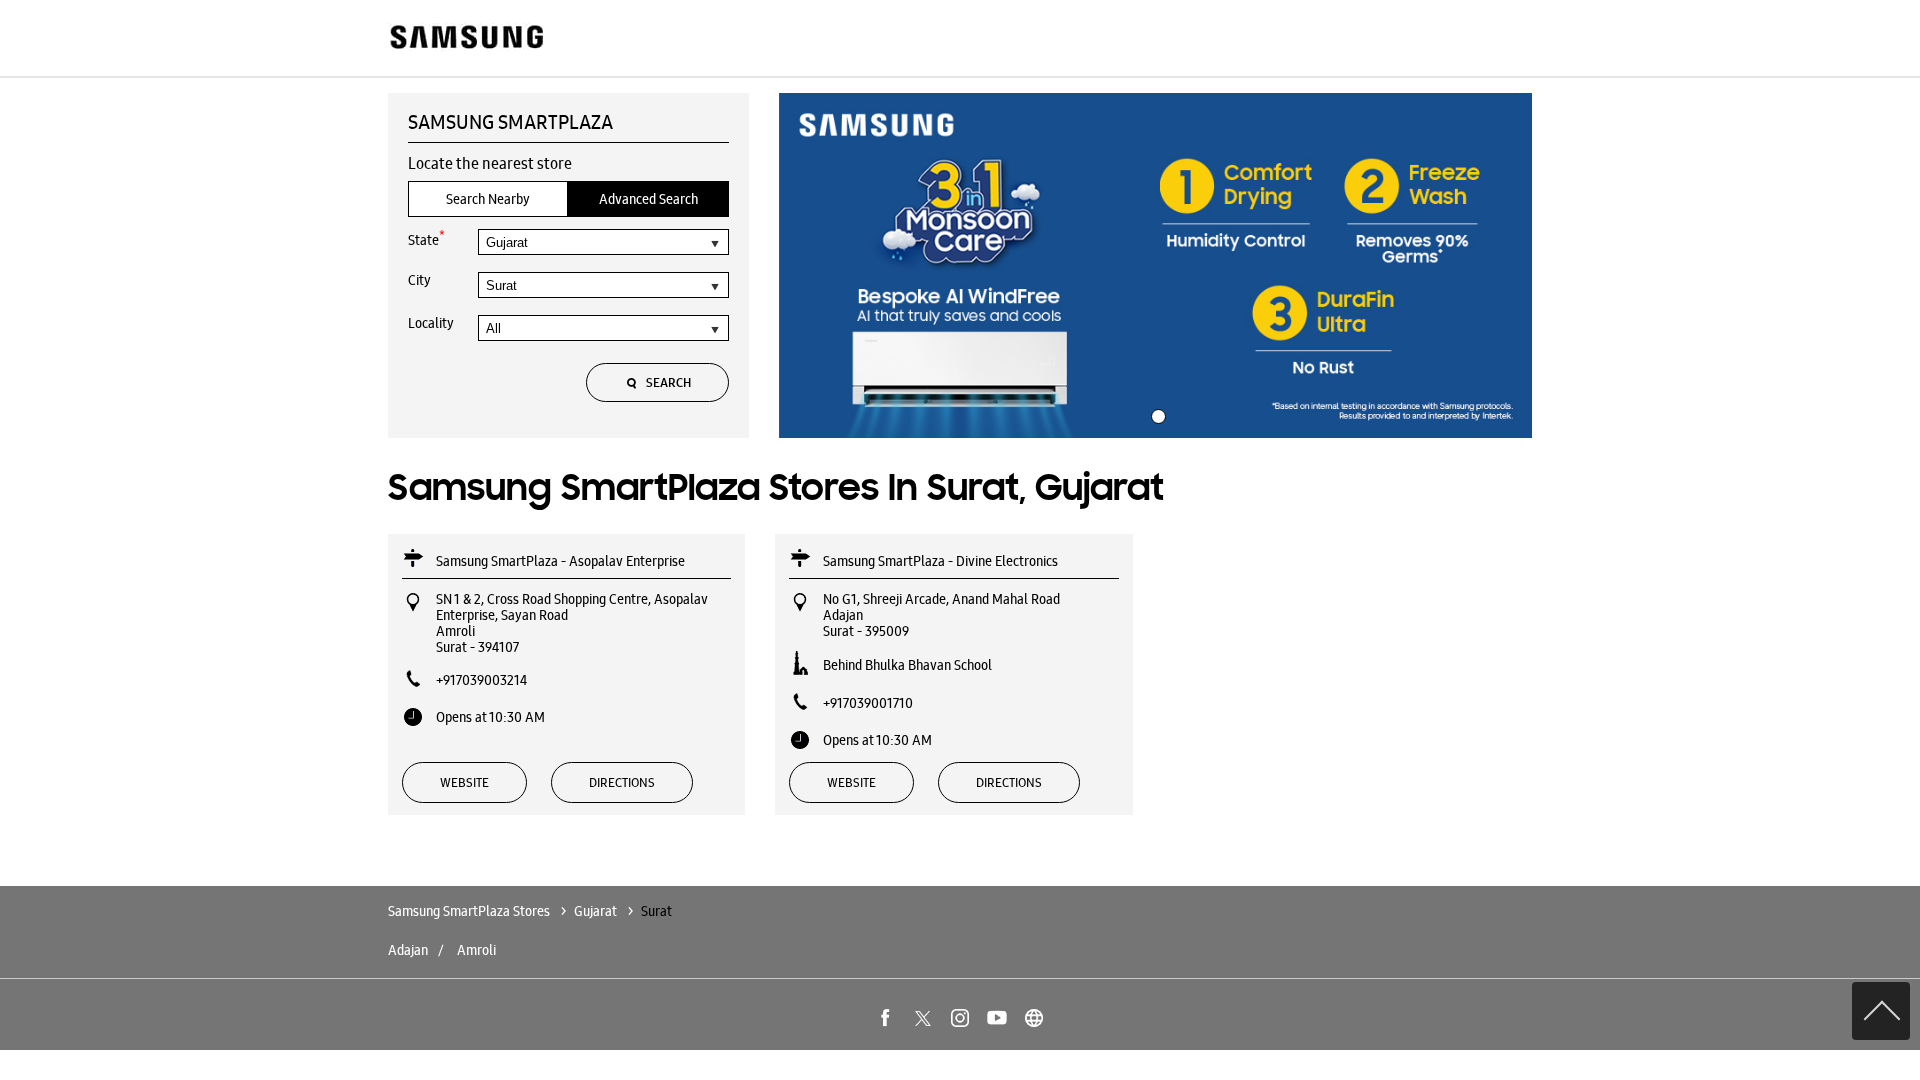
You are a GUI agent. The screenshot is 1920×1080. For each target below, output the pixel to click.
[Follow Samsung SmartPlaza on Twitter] (923, 1018)
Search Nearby (488, 199)
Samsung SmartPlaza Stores (470, 911)
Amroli (476, 950)
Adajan (408, 950)
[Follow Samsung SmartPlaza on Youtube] (997, 1018)
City (419, 280)
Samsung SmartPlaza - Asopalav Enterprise (560, 561)
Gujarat (595, 911)
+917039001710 (868, 703)
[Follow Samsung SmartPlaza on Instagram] (960, 1018)
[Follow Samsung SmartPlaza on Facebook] (886, 1018)
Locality (431, 323)
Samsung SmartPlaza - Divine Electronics (940, 561)
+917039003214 (481, 680)
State (426, 238)
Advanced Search (648, 199)
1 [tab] (1156, 414)
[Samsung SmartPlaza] (465, 38)
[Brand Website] (1034, 1018)
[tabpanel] (1156, 266)
